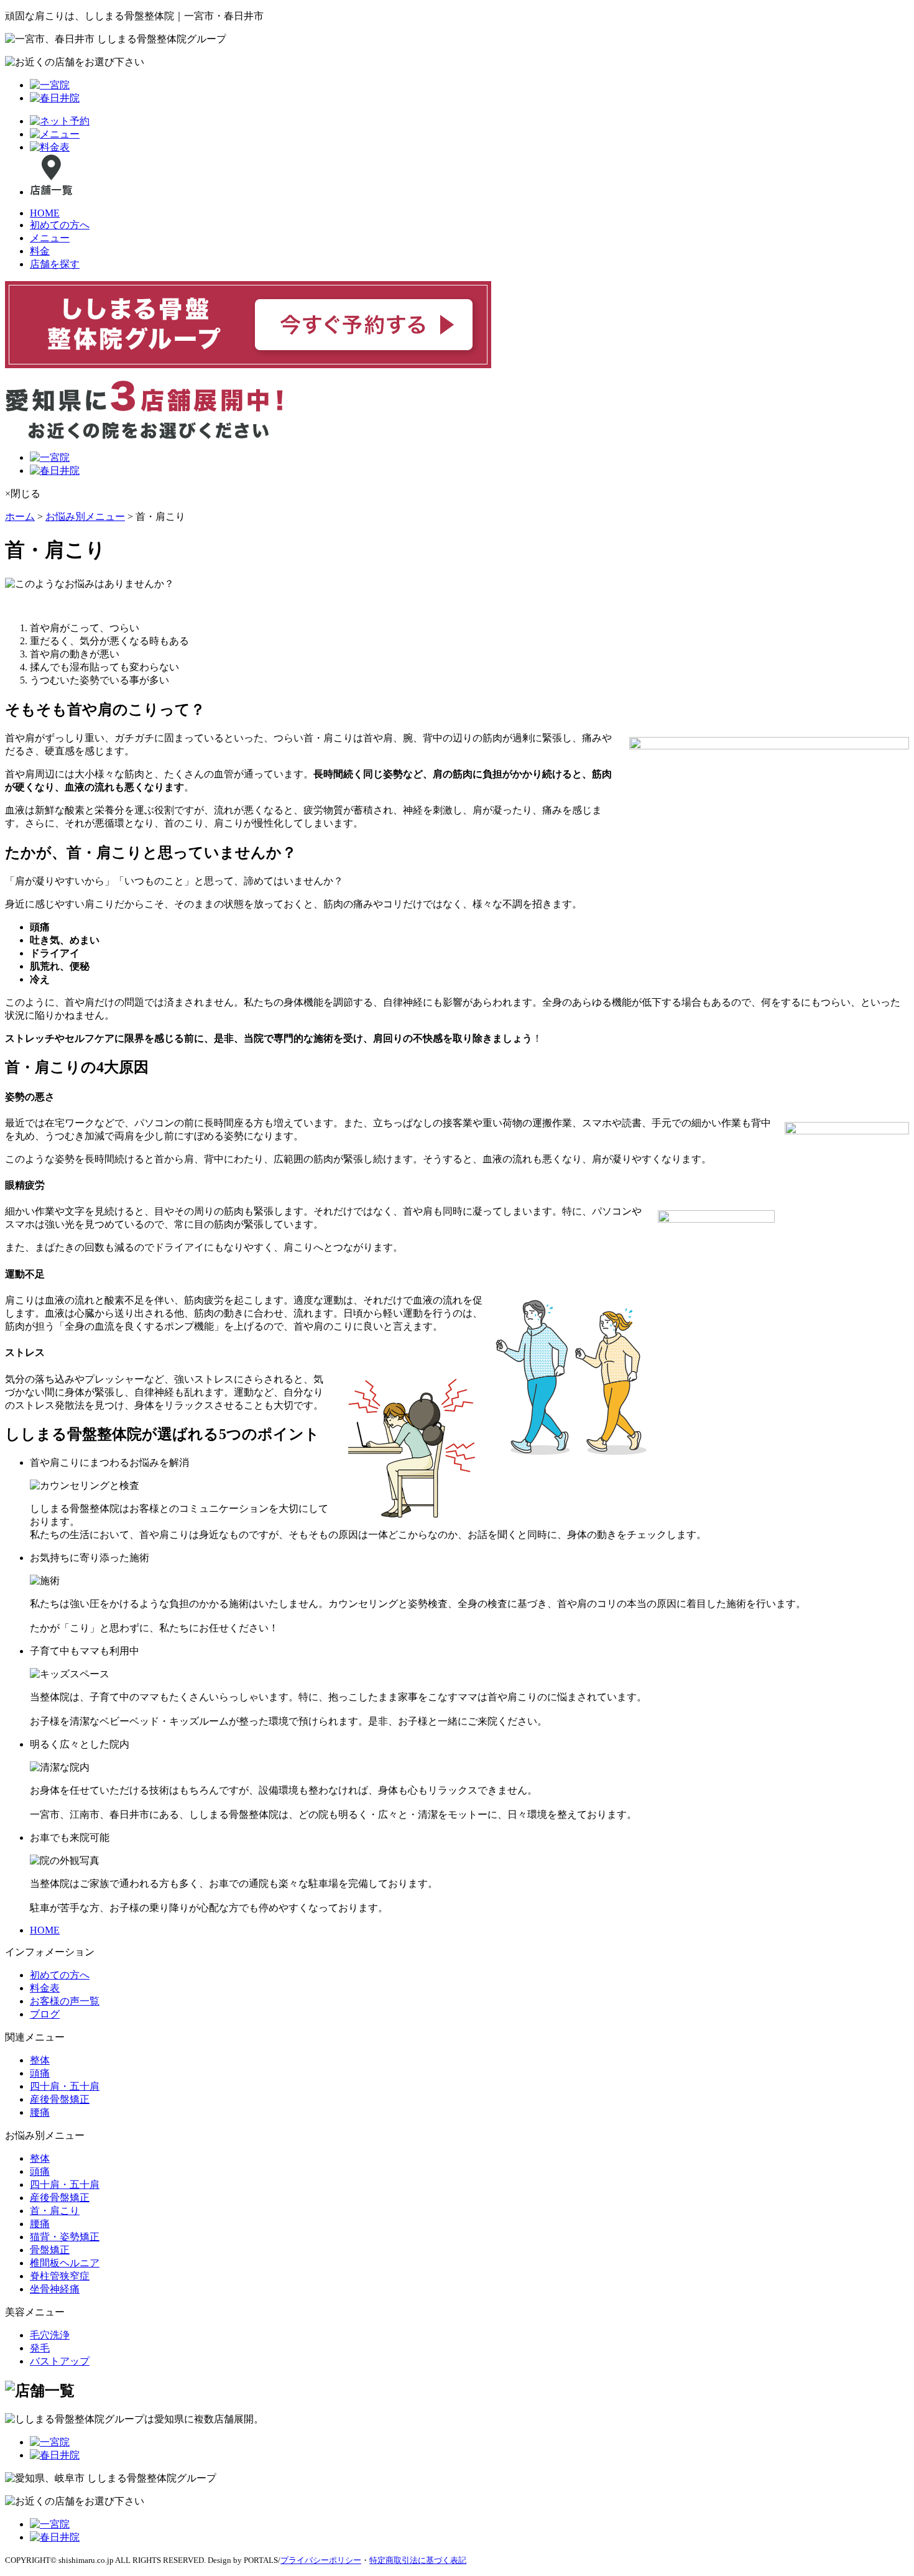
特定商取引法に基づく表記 (418, 2560)
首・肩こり (55, 2211)
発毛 (40, 2348)
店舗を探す (55, 264)
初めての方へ (60, 225)
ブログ (45, 2014)
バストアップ (60, 2361)
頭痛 (40, 2073)
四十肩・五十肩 (65, 2086)
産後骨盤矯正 (60, 2099)
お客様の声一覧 (65, 2001)
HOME (45, 213)
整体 (40, 2060)
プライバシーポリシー (321, 2560)
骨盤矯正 (50, 2250)
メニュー (50, 238)
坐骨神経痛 (55, 2289)
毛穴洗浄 (50, 2335)
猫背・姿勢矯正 (65, 2237)
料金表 (45, 1988)
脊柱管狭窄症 (60, 2276)
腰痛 (40, 2112)
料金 (40, 251)
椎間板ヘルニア (65, 2263)
